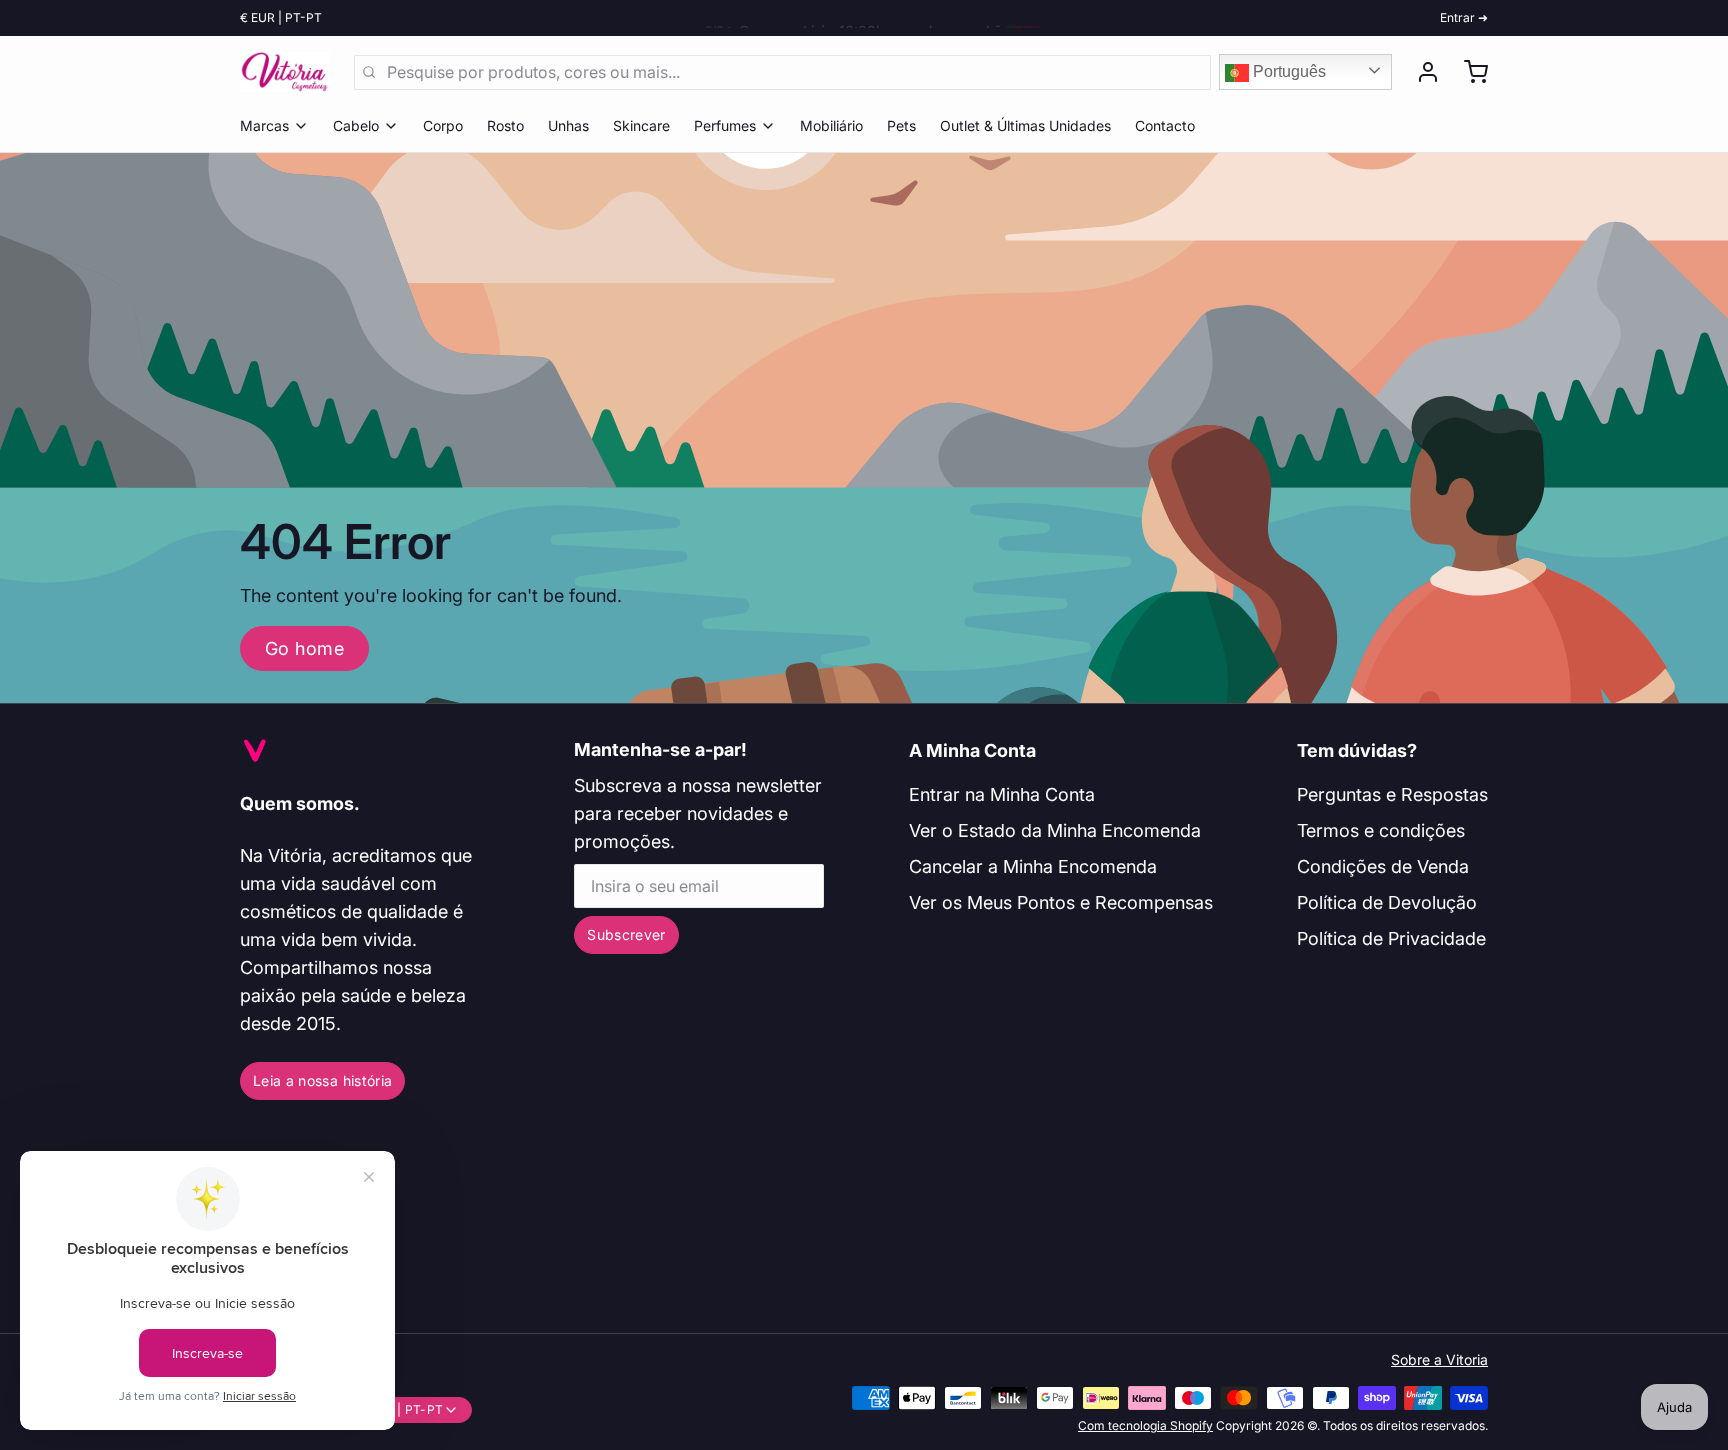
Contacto (1165, 125)
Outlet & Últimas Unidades (1025, 125)
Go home (304, 648)
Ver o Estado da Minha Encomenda (1055, 830)
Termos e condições (1381, 830)
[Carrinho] (1468, 72)
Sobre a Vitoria (1439, 1359)
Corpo (443, 125)
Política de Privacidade (1391, 938)
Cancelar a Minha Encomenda (1033, 866)
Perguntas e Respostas (1392, 794)
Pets (901, 125)
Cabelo (356, 125)
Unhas (568, 125)
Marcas (264, 125)
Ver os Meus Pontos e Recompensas (1061, 902)
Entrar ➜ (1464, 17)
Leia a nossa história (322, 1080)
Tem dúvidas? (1357, 750)
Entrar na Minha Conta (1002, 794)
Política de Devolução (1387, 902)
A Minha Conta (972, 750)
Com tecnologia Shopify (1145, 1425)
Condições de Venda (1383, 866)
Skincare (641, 125)
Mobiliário (831, 125)
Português (1287, 71)
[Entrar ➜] (1420, 72)
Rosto (505, 125)
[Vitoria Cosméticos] (285, 72)
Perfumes (725, 125)
